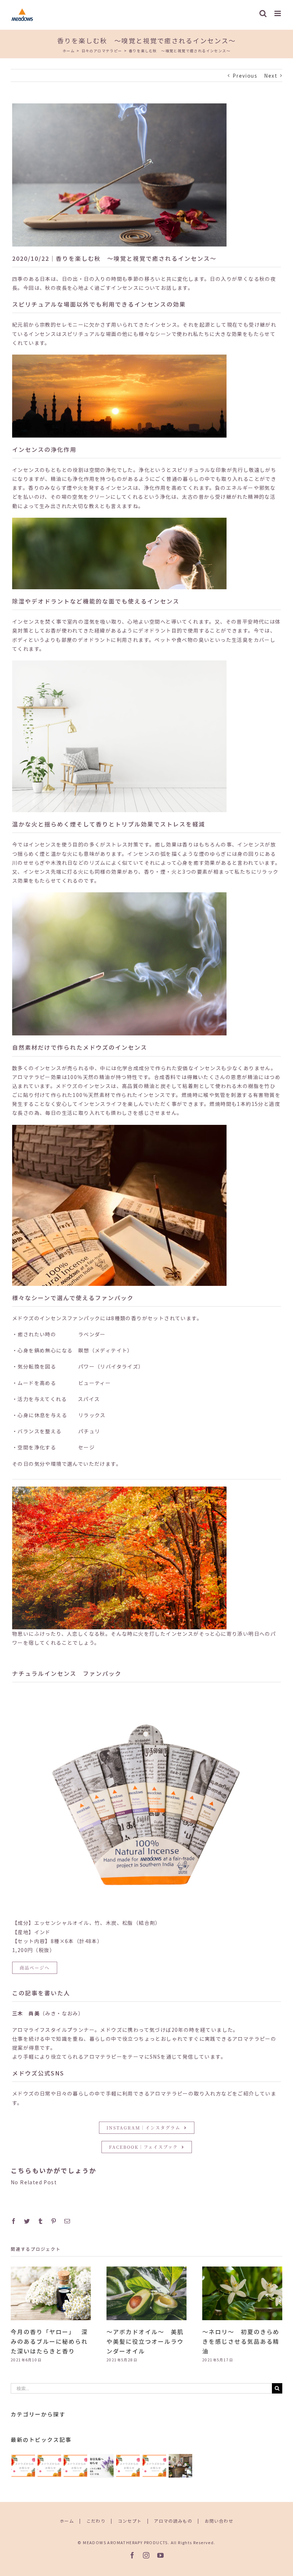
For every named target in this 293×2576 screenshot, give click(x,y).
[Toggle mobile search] (263, 13)
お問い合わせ (219, 2521)
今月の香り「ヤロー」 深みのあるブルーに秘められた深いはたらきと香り (49, 2341)
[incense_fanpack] (146, 1699)
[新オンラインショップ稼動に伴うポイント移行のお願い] (76, 2466)
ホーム (67, 2521)
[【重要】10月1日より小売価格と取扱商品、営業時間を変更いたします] (154, 2466)
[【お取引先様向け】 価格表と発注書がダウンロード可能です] (102, 2466)
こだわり (96, 2521)
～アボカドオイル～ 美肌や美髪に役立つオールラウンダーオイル (145, 2341)
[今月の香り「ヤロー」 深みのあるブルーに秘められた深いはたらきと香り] (51, 2293)
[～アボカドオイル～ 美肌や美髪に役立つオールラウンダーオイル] (146, 2293)
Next (271, 75)
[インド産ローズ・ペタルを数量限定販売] (128, 2466)
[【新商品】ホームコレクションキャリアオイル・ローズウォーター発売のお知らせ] (23, 2466)
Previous (245, 75)
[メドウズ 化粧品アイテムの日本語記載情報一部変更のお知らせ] (49, 2466)
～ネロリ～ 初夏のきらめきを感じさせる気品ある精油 (241, 2341)
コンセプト (130, 2521)
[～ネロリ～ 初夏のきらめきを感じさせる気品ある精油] (242, 2293)
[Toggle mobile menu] (278, 13)
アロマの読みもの (173, 2521)
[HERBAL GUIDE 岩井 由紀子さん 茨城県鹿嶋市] (180, 2466)
